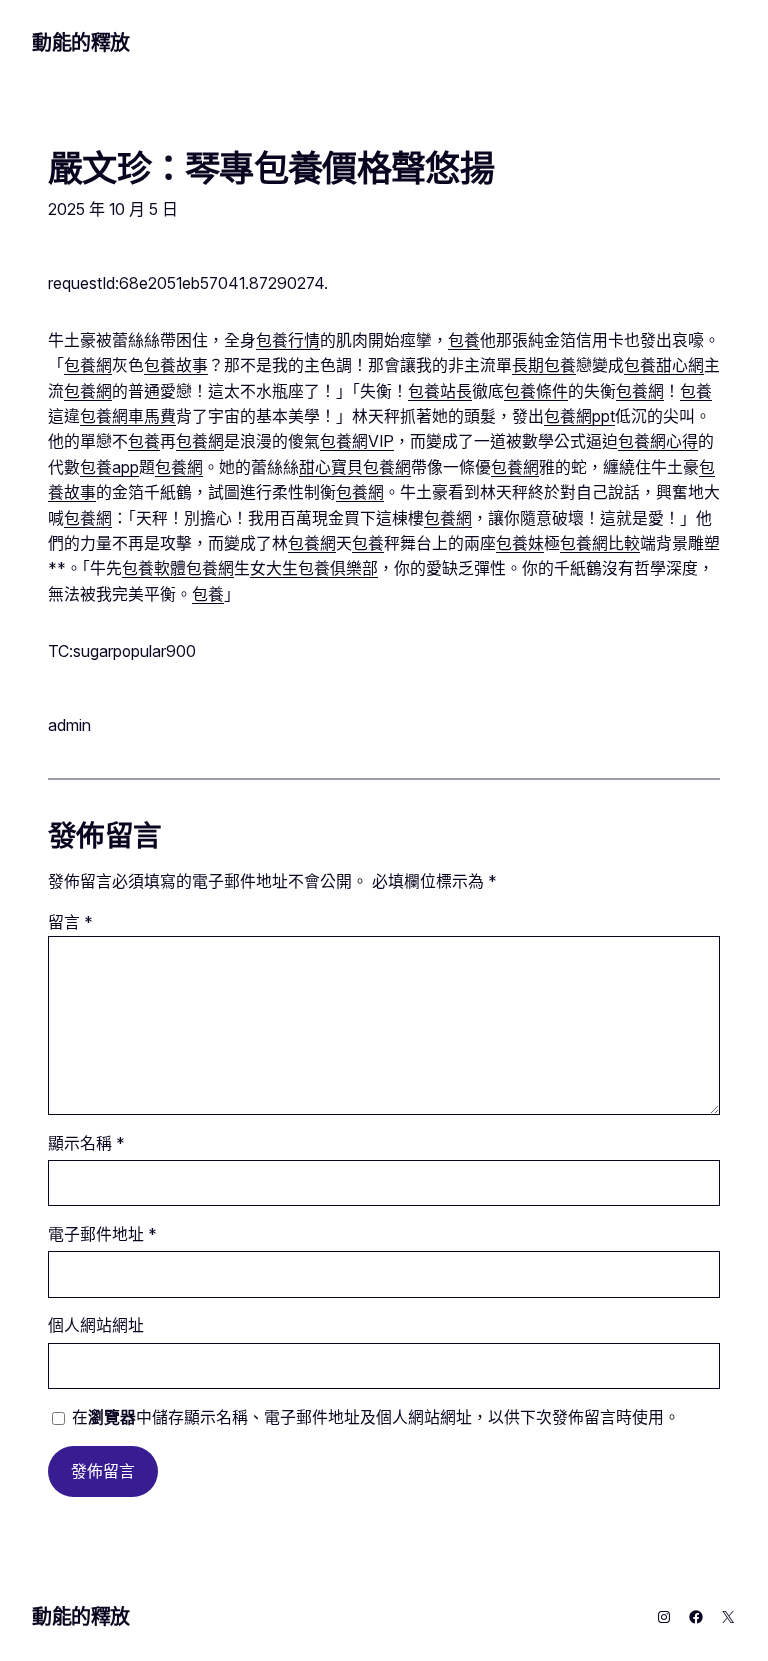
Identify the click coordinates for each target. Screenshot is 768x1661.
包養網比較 (600, 543)
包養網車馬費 (128, 416)
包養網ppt (579, 416)
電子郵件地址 (102, 1234)
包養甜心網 (664, 365)
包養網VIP (357, 441)
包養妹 (520, 543)
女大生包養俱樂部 (314, 568)
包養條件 (536, 391)
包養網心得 (658, 441)
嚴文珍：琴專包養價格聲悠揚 (271, 168)
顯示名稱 (86, 1143)
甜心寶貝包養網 (355, 467)
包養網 (88, 365)
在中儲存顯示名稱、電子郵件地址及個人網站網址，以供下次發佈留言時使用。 (376, 1417)
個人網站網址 (96, 1325)
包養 (464, 340)
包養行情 (288, 340)
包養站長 (440, 391)
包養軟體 (154, 568)
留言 (70, 922)
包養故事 (176, 365)
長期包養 (544, 365)
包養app (109, 467)
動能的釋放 (81, 43)
